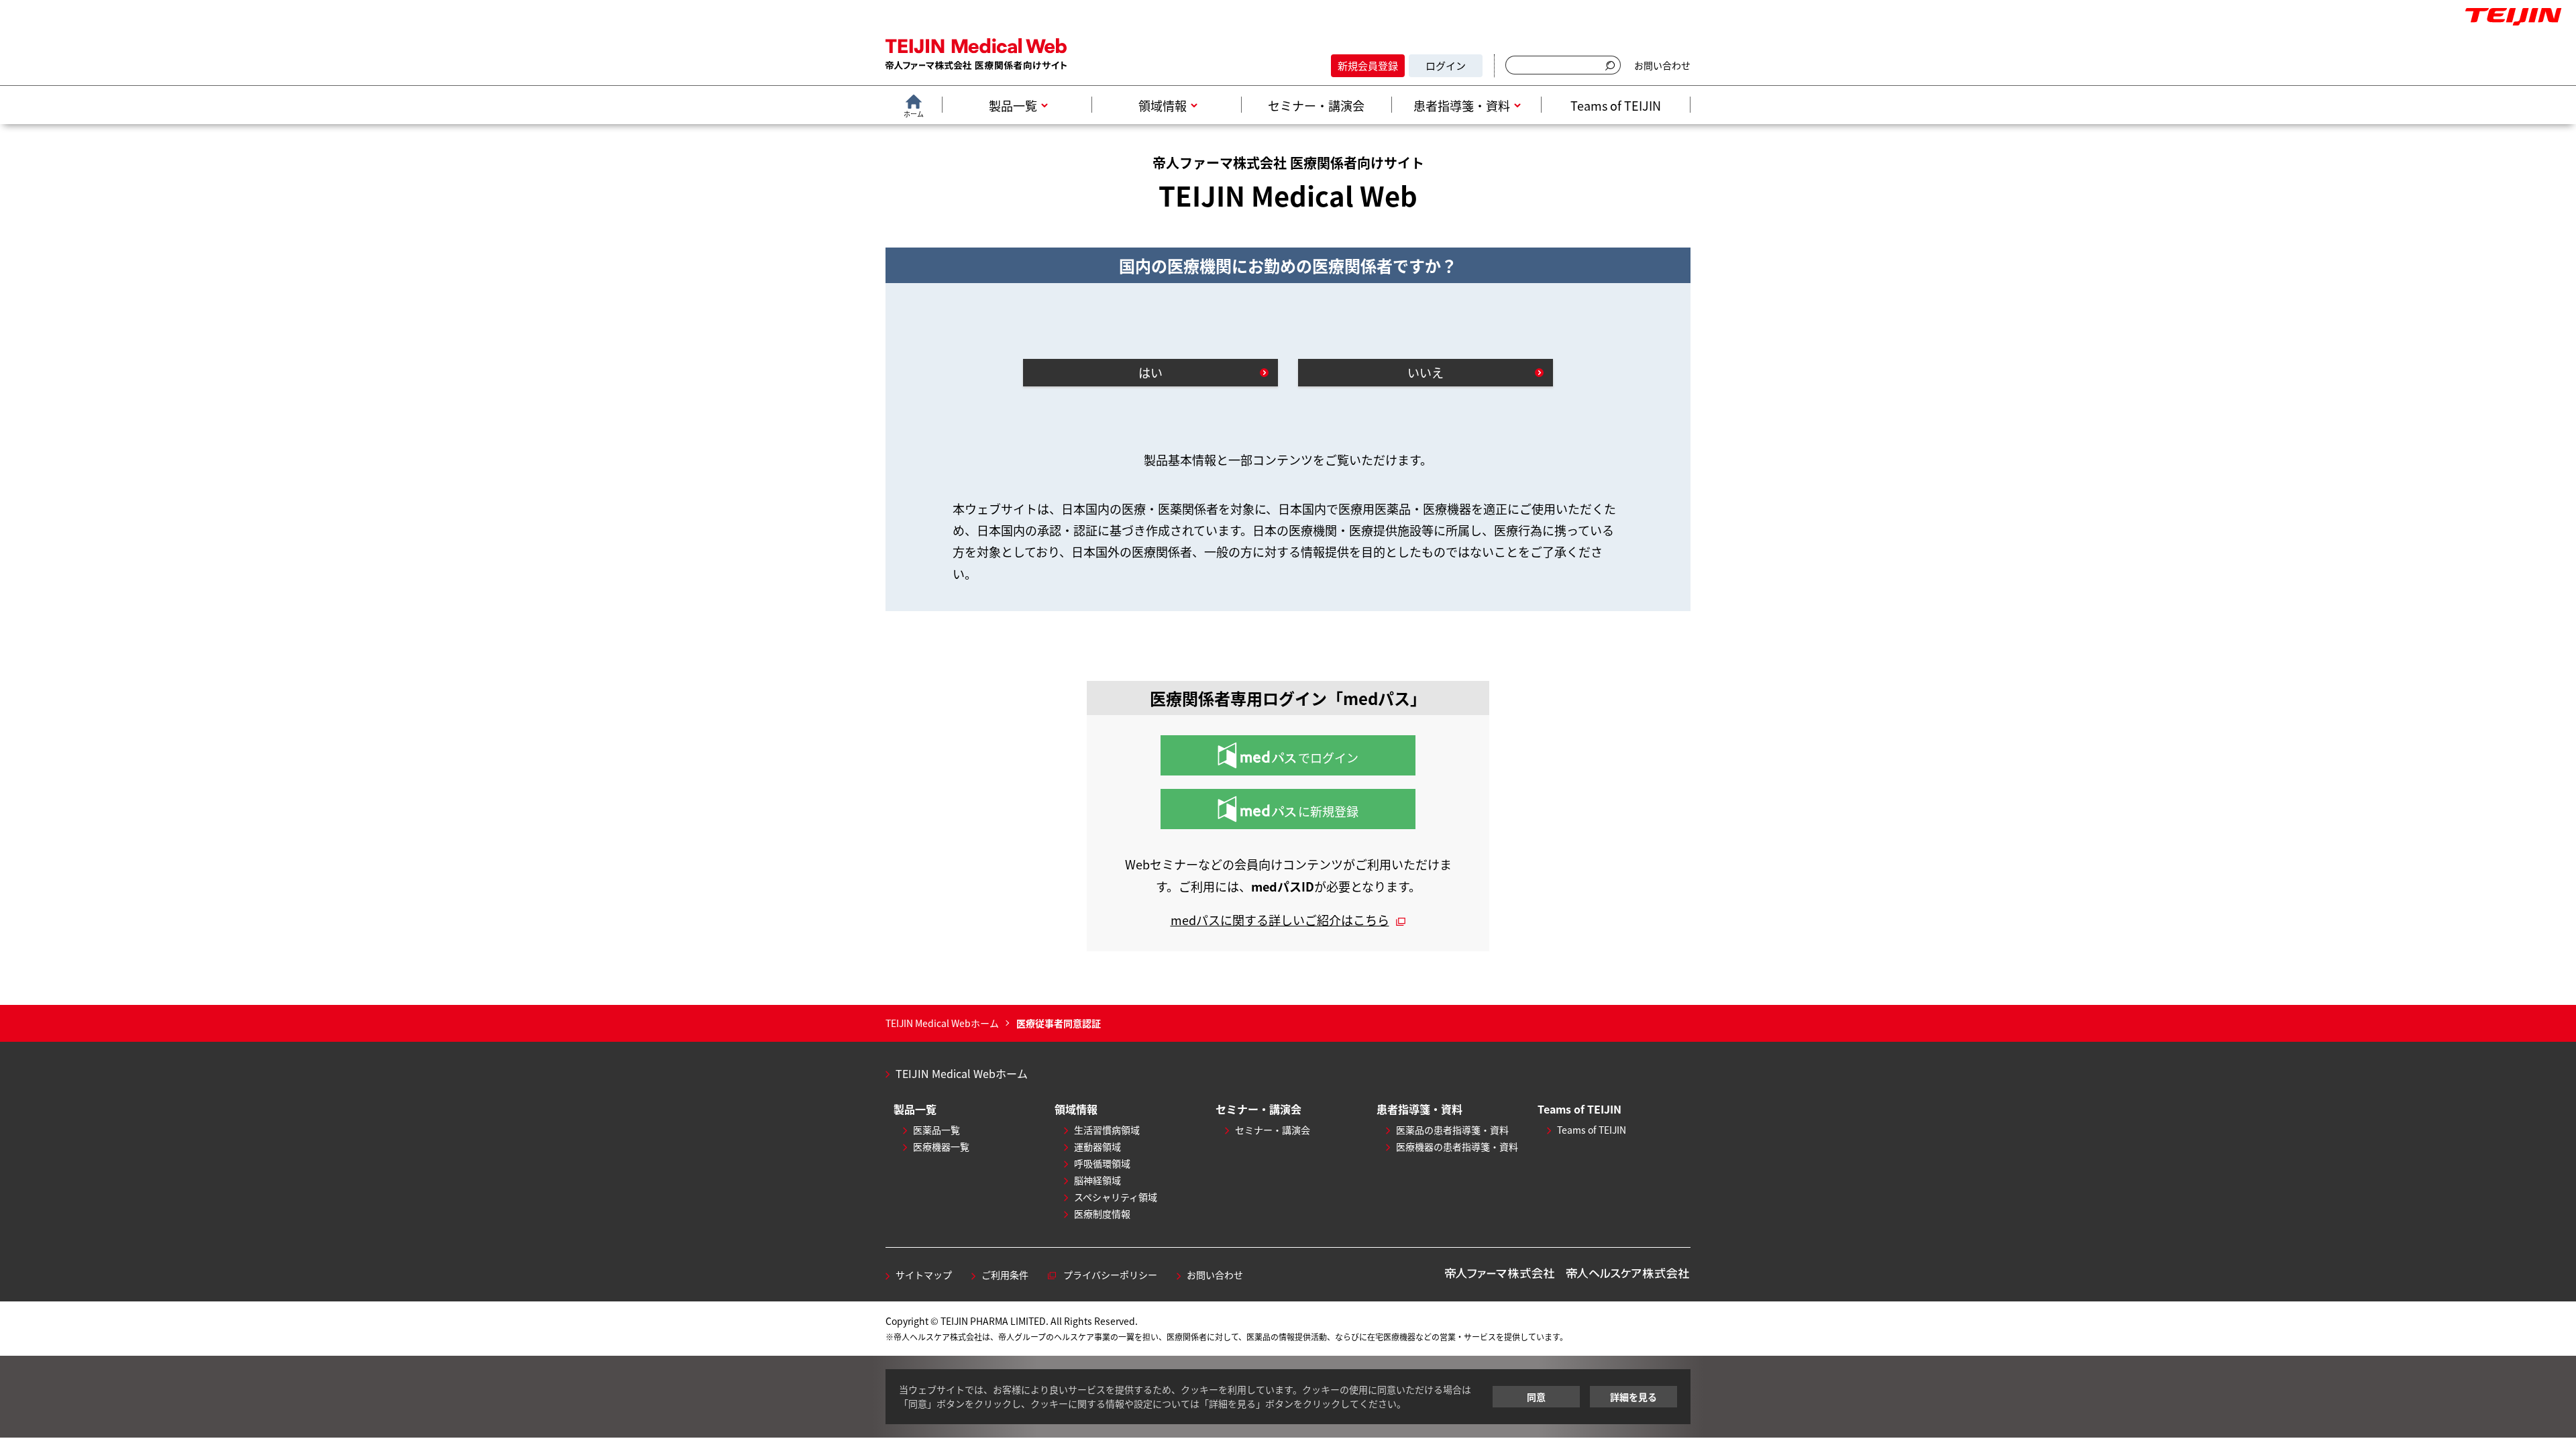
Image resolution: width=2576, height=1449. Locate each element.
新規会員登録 (1368, 65)
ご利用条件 (1005, 1275)
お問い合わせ (1662, 65)
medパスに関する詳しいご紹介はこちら (1280, 920)
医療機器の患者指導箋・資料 (1457, 1146)
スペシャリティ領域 (1116, 1197)
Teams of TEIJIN (1592, 1130)
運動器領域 (1097, 1146)
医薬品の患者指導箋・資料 (1452, 1130)
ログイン (1446, 65)
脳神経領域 (1097, 1180)
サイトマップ (924, 1275)
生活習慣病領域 (1107, 1130)
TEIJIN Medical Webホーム (962, 1073)
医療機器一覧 (941, 1146)
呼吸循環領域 (1102, 1163)
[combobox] (1554, 66)
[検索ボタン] (1612, 65)
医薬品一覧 (936, 1130)
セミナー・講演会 (1273, 1130)
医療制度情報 (1102, 1214)
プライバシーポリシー (1110, 1275)
